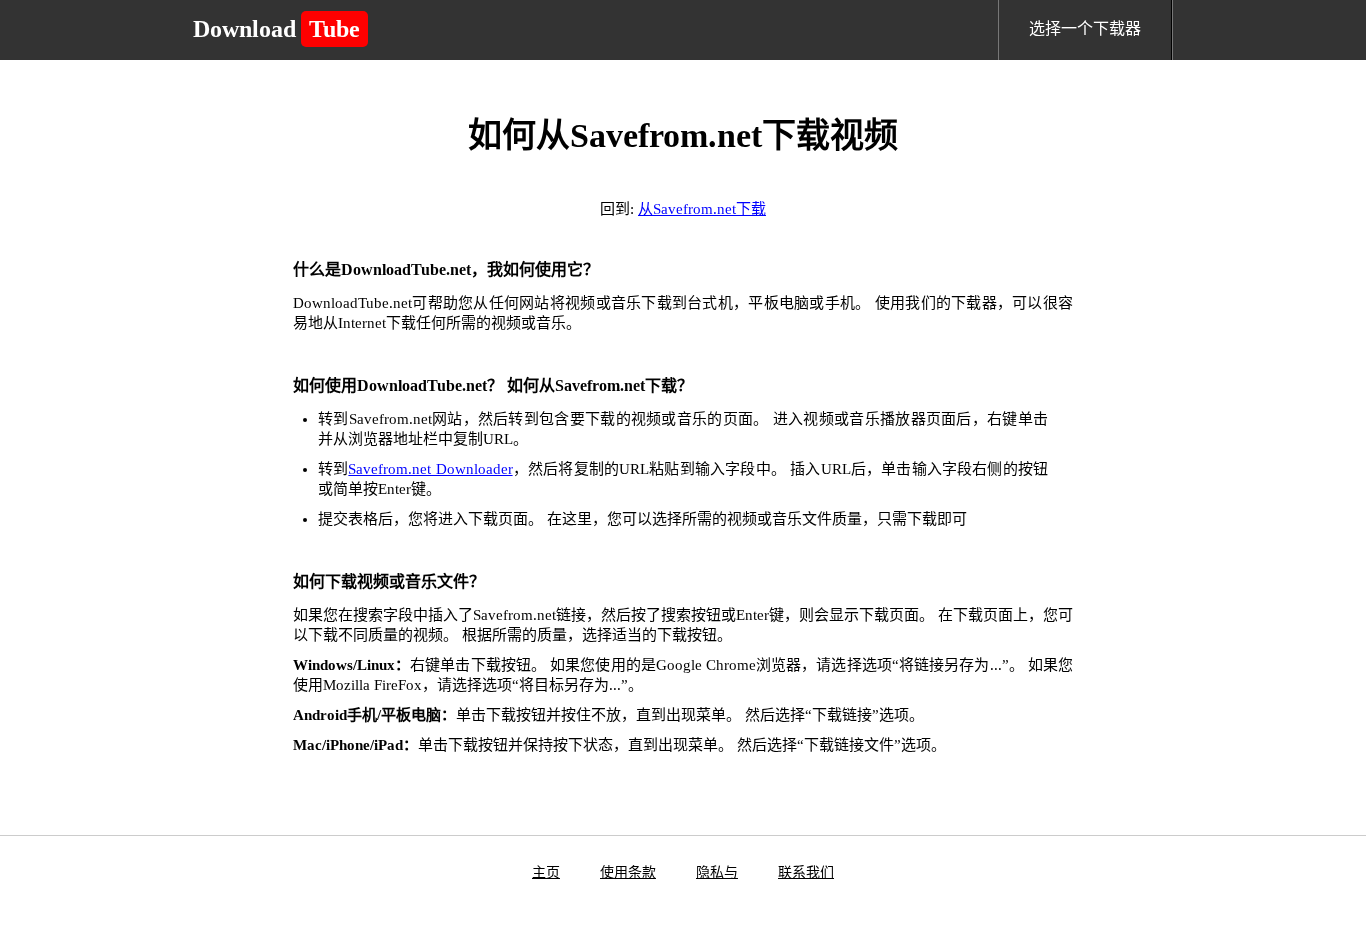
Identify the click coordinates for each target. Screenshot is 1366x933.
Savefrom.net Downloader (430, 469)
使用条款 (628, 872)
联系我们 (806, 872)
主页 (546, 872)
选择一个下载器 (1085, 28)
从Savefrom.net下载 (702, 209)
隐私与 (717, 872)
